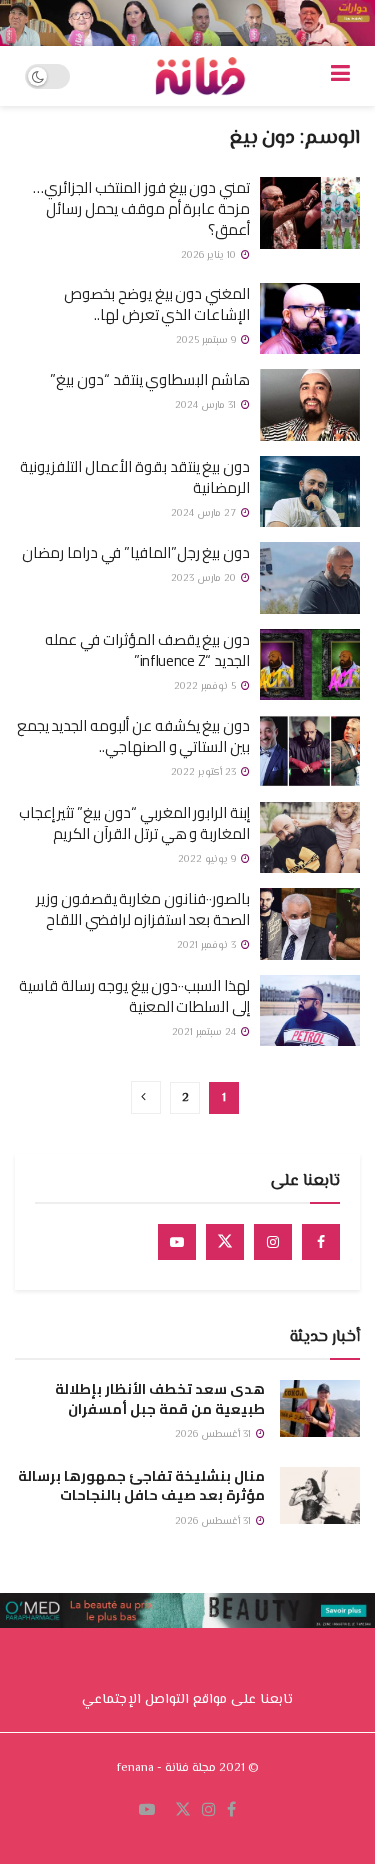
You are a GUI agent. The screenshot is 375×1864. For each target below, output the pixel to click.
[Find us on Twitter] (225, 1242)
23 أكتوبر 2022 (205, 772)
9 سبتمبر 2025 (207, 340)
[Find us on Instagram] (273, 1242)
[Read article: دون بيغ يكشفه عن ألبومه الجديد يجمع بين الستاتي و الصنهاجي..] (310, 751)
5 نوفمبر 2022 (206, 686)
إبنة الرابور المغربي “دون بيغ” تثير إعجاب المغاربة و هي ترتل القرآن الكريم (134, 823)
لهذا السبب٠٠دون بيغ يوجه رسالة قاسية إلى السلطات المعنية (134, 996)
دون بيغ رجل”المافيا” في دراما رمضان (136, 552)
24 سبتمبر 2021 (205, 1032)
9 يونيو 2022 (208, 859)
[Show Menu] (340, 76)
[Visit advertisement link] (187, 23)
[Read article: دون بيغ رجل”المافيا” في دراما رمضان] (310, 578)
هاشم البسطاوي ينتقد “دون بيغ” (150, 379)
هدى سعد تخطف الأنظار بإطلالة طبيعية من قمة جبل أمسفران (160, 1399)
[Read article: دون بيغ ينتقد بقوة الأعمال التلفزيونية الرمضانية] (310, 492)
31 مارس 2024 (207, 405)
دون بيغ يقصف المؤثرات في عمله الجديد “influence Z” (147, 650)
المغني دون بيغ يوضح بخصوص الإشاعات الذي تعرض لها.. (157, 304)
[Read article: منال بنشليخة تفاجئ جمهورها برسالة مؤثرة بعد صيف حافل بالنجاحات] (320, 1495)
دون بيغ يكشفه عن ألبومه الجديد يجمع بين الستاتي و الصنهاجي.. (133, 736)
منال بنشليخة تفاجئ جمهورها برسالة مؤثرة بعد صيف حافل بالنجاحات (141, 1486)
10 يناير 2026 (210, 255)
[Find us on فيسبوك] (231, 1811)
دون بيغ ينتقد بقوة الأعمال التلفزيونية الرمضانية (135, 477)
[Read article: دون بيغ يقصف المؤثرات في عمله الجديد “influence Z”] (310, 665)
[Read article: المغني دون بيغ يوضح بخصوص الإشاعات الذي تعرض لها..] (310, 319)
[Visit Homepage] (200, 76)
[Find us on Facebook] (321, 1242)
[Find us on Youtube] (177, 1242)
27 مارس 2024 (205, 513)
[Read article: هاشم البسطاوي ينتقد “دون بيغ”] (310, 405)
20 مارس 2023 (205, 578)
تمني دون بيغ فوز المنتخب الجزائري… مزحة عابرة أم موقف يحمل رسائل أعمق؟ (141, 208)
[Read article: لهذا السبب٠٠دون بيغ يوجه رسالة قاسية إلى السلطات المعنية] (310, 1011)
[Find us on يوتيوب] (147, 1811)
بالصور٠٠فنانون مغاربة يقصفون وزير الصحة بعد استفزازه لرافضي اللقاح (143, 909)
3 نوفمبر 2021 (208, 945)
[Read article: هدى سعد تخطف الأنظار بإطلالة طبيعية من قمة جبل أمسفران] (320, 1408)
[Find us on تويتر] (183, 1811)
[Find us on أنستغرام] (209, 1811)
